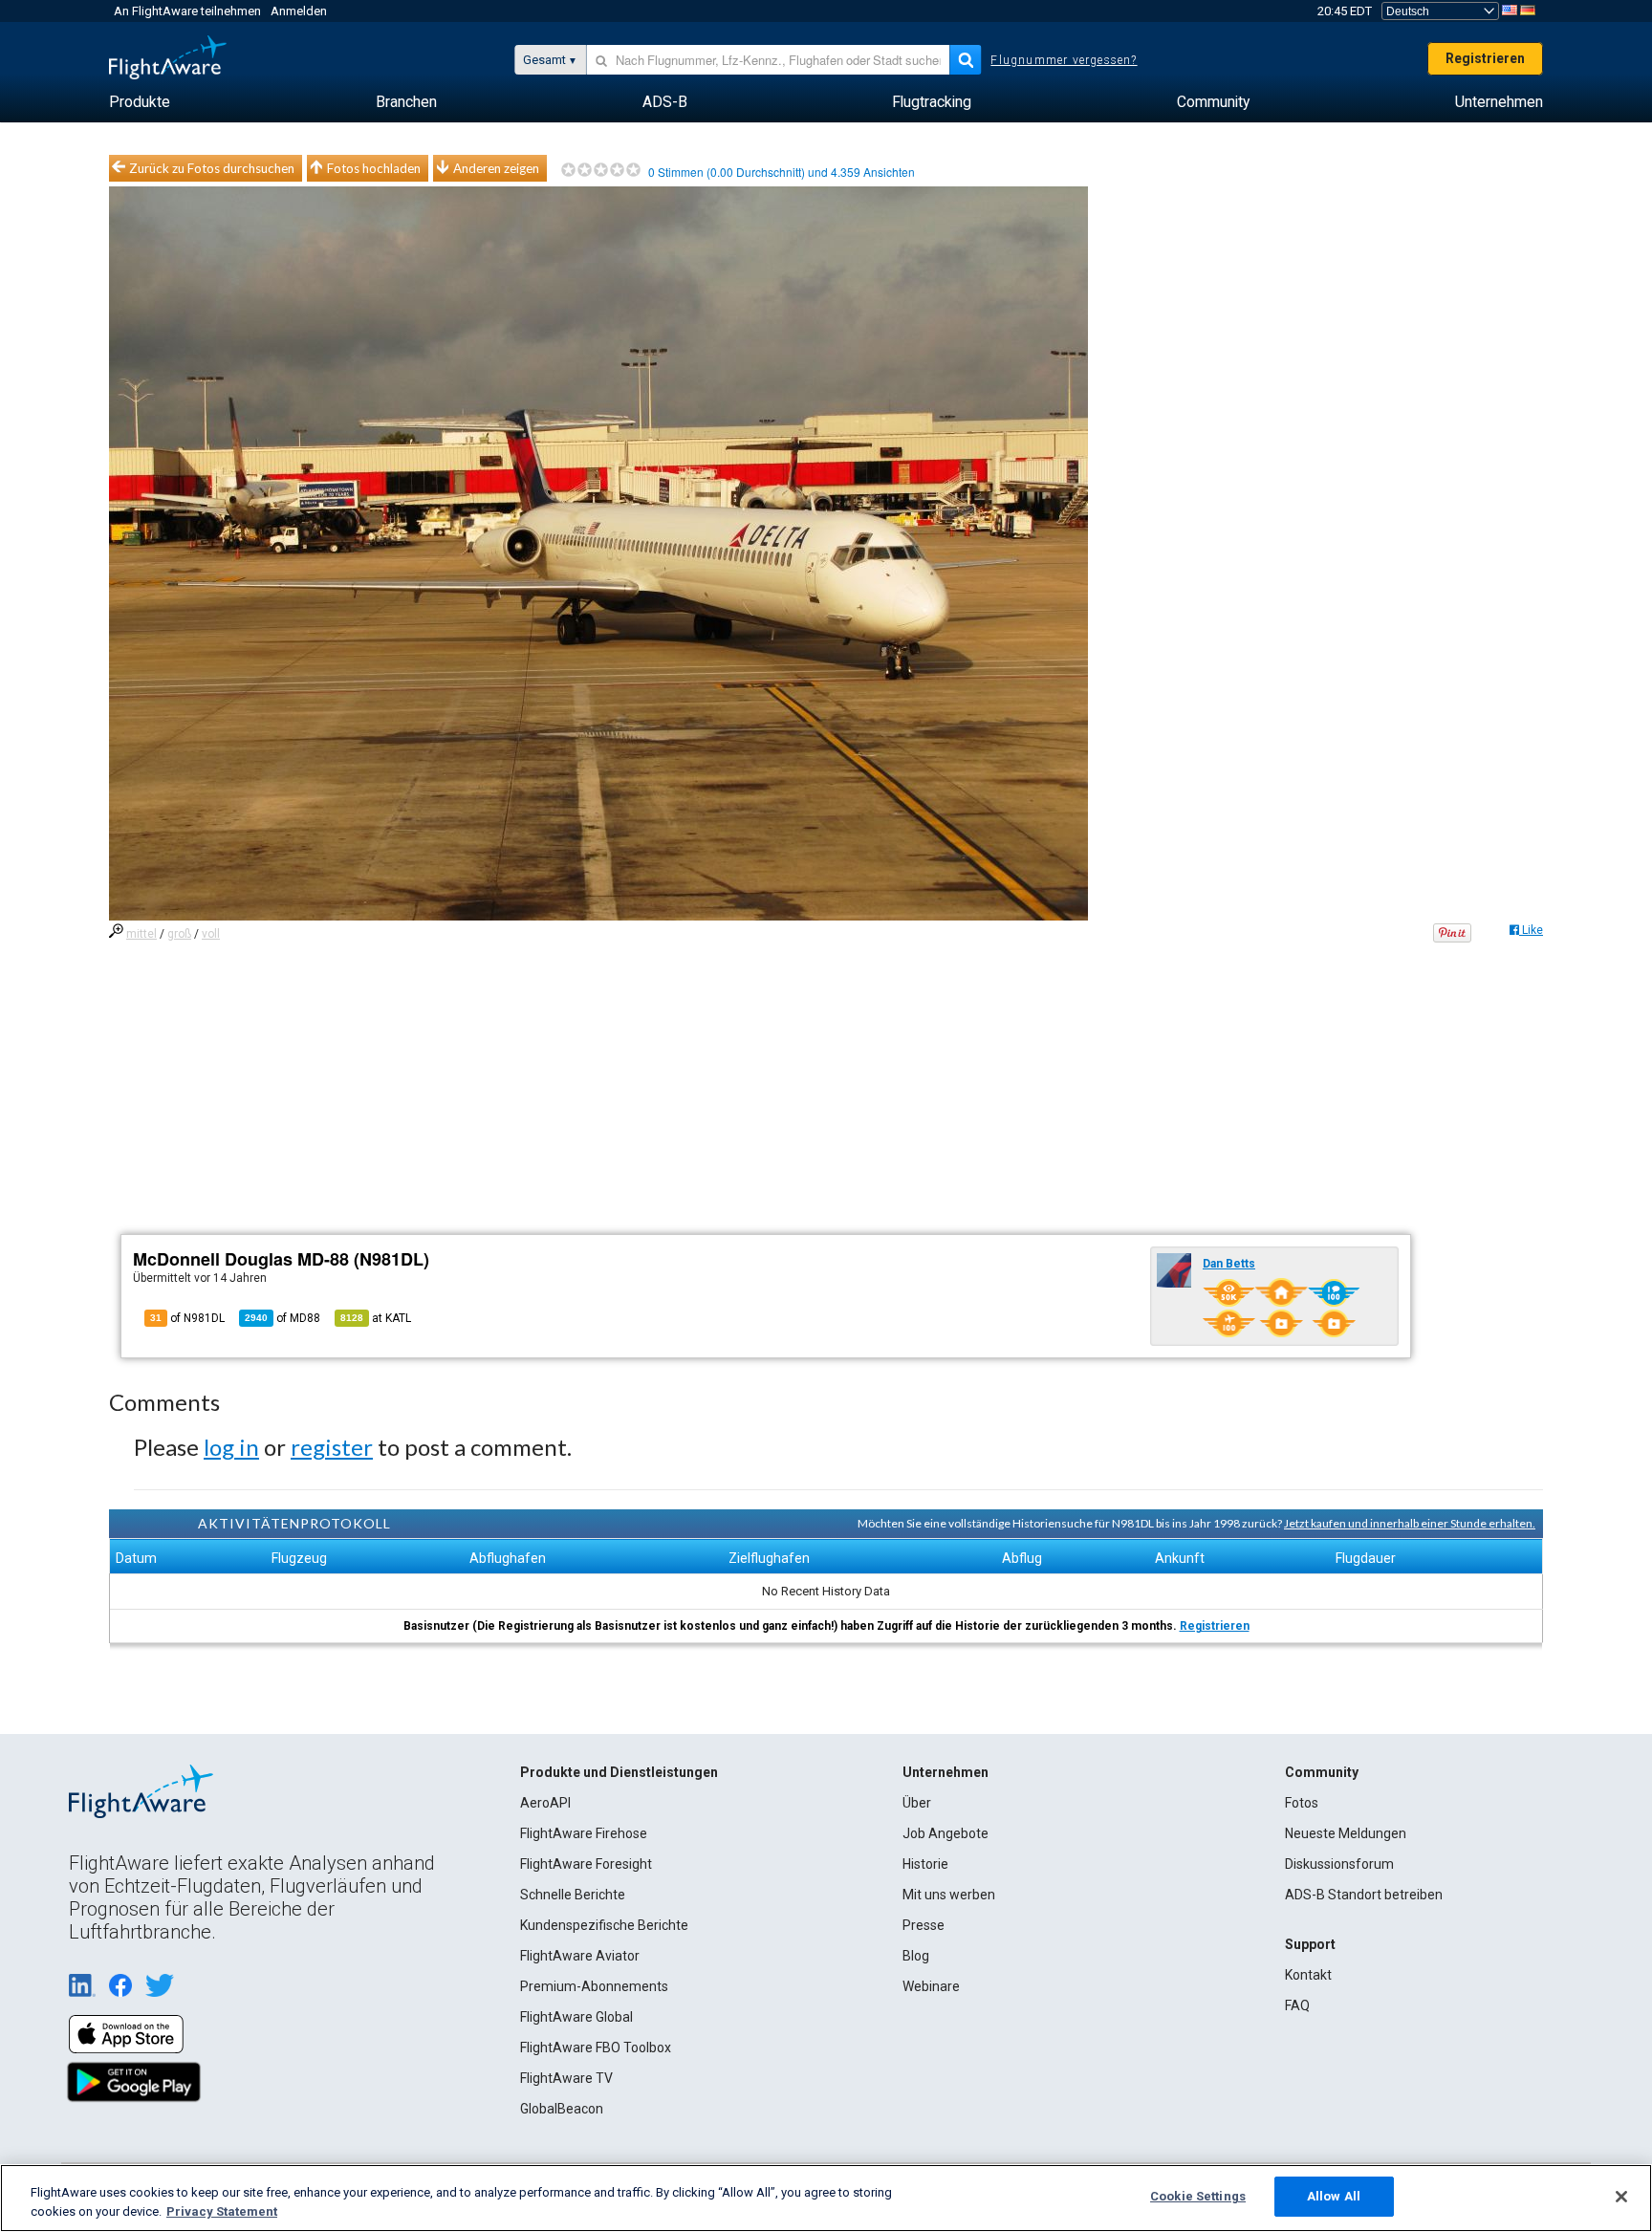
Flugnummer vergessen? (1064, 60)
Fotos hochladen (374, 168)
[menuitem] (140, 102)
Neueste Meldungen (1346, 1833)
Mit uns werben (949, 1895)
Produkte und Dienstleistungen (619, 1772)
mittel (141, 934)
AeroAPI (545, 1803)
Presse (924, 1925)
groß (179, 934)
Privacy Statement (222, 2211)
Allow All (1334, 2196)
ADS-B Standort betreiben (1364, 1895)
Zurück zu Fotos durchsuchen (212, 168)
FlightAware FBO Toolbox (596, 2048)
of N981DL (187, 1318)
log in (231, 1447)
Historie (925, 1864)
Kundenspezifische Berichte (604, 1925)
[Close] (1621, 2197)
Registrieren (1485, 58)
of (283, 1318)
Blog (916, 1956)
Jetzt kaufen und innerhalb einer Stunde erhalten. (1410, 1523)
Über (917, 1803)
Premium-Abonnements (594, 1986)
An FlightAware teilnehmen (187, 11)
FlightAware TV (566, 2078)
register (332, 1447)
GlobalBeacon (562, 2109)
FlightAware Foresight (586, 1864)
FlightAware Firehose (584, 1833)
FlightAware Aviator (580, 1956)
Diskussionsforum (1339, 1864)
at (376, 1318)
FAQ (1297, 2005)
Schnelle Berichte (573, 1895)
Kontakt (1308, 1975)
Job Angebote (946, 1833)
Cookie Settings (1198, 2196)
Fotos (1302, 1803)
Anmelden (299, 11)
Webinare (931, 1986)
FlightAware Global (576, 2017)
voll (211, 934)
